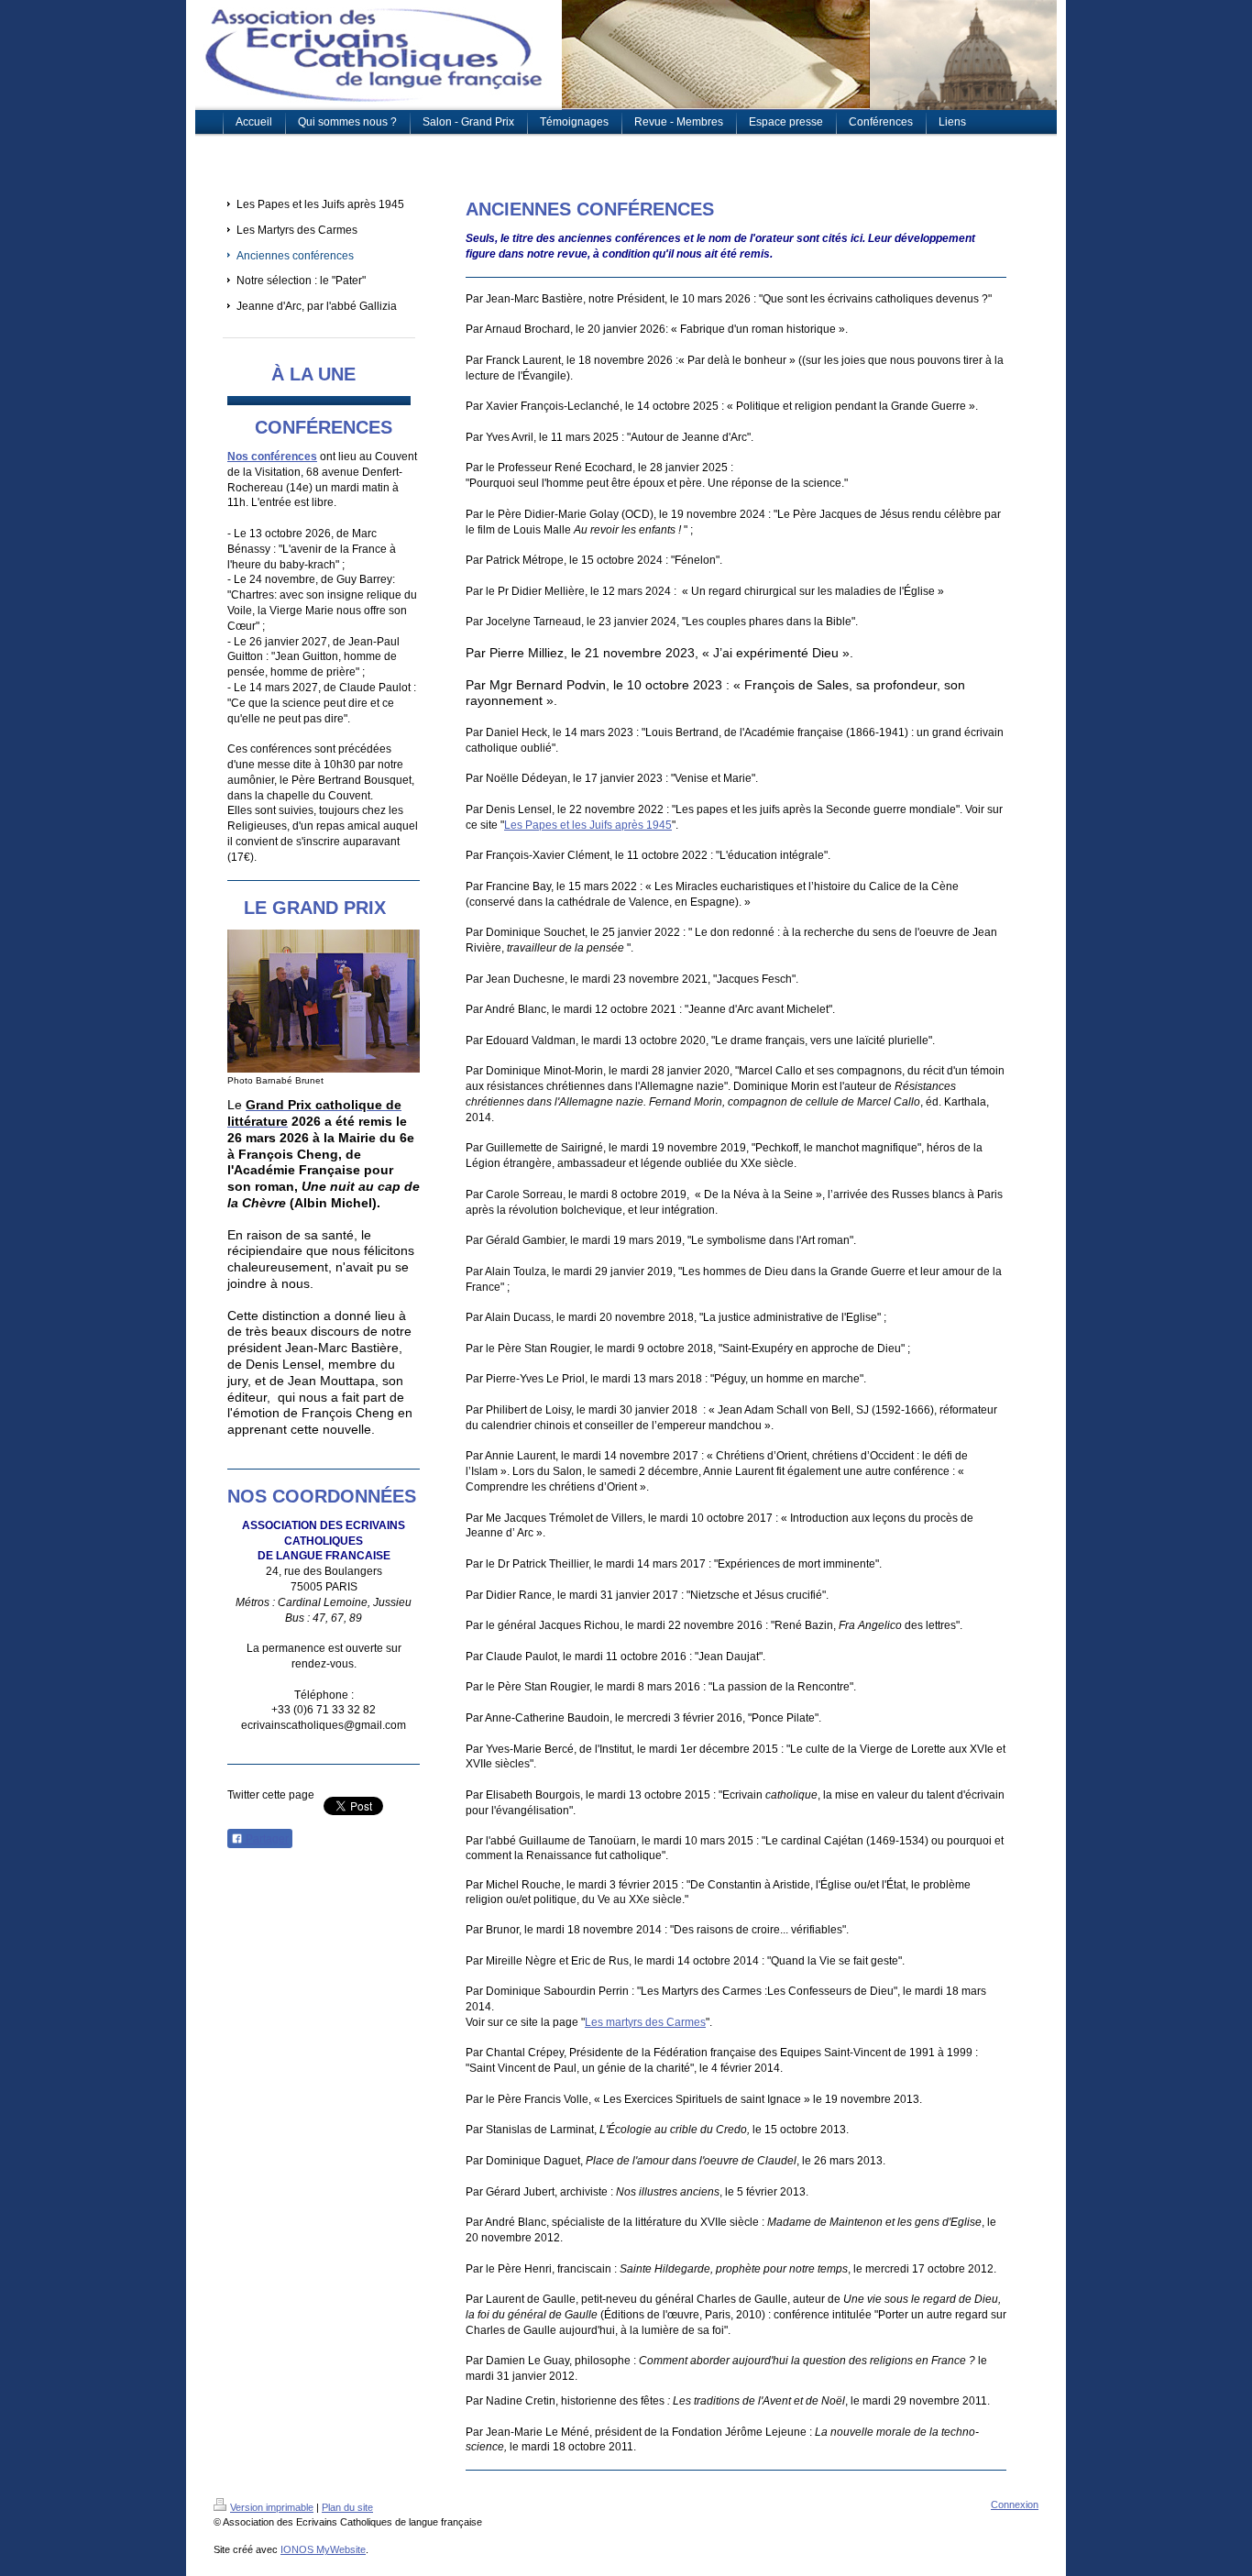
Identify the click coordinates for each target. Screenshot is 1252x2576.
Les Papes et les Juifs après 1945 (588, 825)
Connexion (1015, 2504)
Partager (266, 1839)
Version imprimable (272, 2507)
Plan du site (347, 2507)
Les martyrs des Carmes (645, 2022)
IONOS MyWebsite (323, 2549)
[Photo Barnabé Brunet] (324, 1001)
